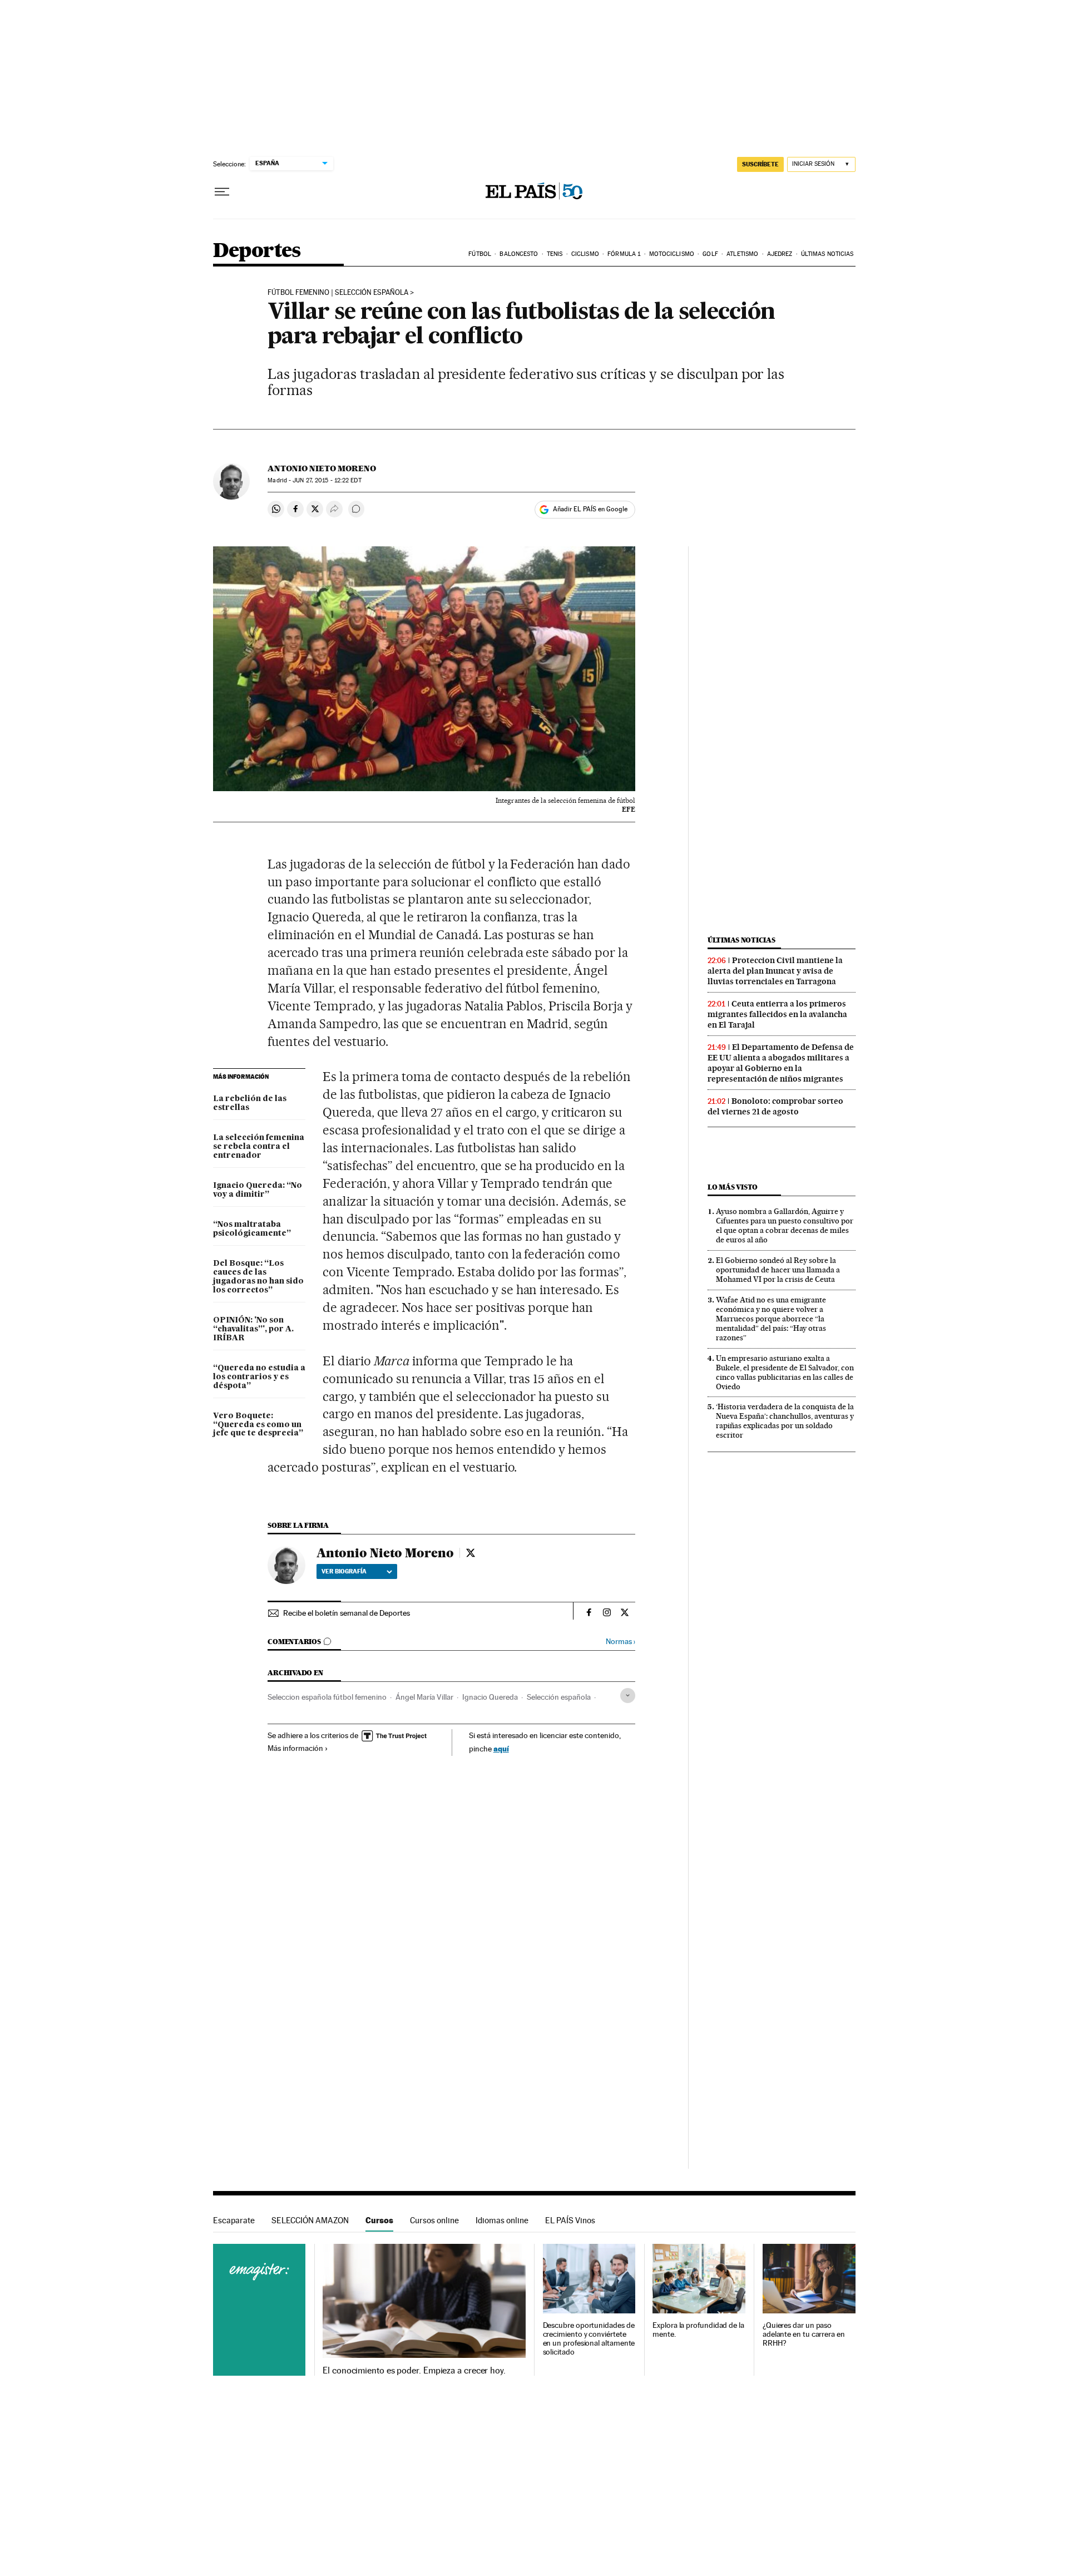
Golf (710, 254)
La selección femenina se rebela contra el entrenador (259, 1147)
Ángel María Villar (424, 1697)
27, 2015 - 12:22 (327, 480)
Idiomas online (502, 2220)
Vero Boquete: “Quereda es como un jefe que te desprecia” (258, 1425)
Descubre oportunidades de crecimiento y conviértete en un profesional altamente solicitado (589, 2339)
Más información (295, 1748)
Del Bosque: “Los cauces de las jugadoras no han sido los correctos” (258, 1277)
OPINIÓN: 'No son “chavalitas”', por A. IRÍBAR (253, 1329)
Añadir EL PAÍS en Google (590, 509)
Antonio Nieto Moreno (322, 468)
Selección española (559, 1697)
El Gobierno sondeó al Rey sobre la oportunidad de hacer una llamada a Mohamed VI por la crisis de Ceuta (778, 1270)
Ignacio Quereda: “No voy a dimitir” (258, 1190)
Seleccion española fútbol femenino (327, 1697)
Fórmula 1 (624, 254)
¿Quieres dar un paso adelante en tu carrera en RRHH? (804, 2334)
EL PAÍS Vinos (570, 2220)
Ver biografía (344, 1571)
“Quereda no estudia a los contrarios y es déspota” (259, 1377)
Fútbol (480, 254)
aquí (501, 1748)
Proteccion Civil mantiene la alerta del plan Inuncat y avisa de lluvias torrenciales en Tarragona (775, 971)
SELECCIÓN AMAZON (310, 2220)
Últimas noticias (827, 254)
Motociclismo (672, 254)
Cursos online (434, 2220)
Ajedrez (780, 254)
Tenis (555, 254)
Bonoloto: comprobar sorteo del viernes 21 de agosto (775, 1106)
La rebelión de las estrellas (250, 1103)
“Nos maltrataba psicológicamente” (252, 1229)
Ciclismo (585, 254)
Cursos (379, 2220)
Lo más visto (733, 1187)
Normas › (620, 1642)
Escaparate (234, 2220)
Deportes (257, 251)
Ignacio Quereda (490, 1697)
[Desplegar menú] (222, 192)
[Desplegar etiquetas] (628, 1696)
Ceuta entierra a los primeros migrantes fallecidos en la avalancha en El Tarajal (777, 1014)
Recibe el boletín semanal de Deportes (347, 1613)
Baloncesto (519, 254)
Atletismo (742, 254)
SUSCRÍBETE (760, 164)
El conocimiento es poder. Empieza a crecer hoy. (414, 2371)
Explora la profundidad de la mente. (698, 2330)
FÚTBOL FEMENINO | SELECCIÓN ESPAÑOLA (338, 293)
